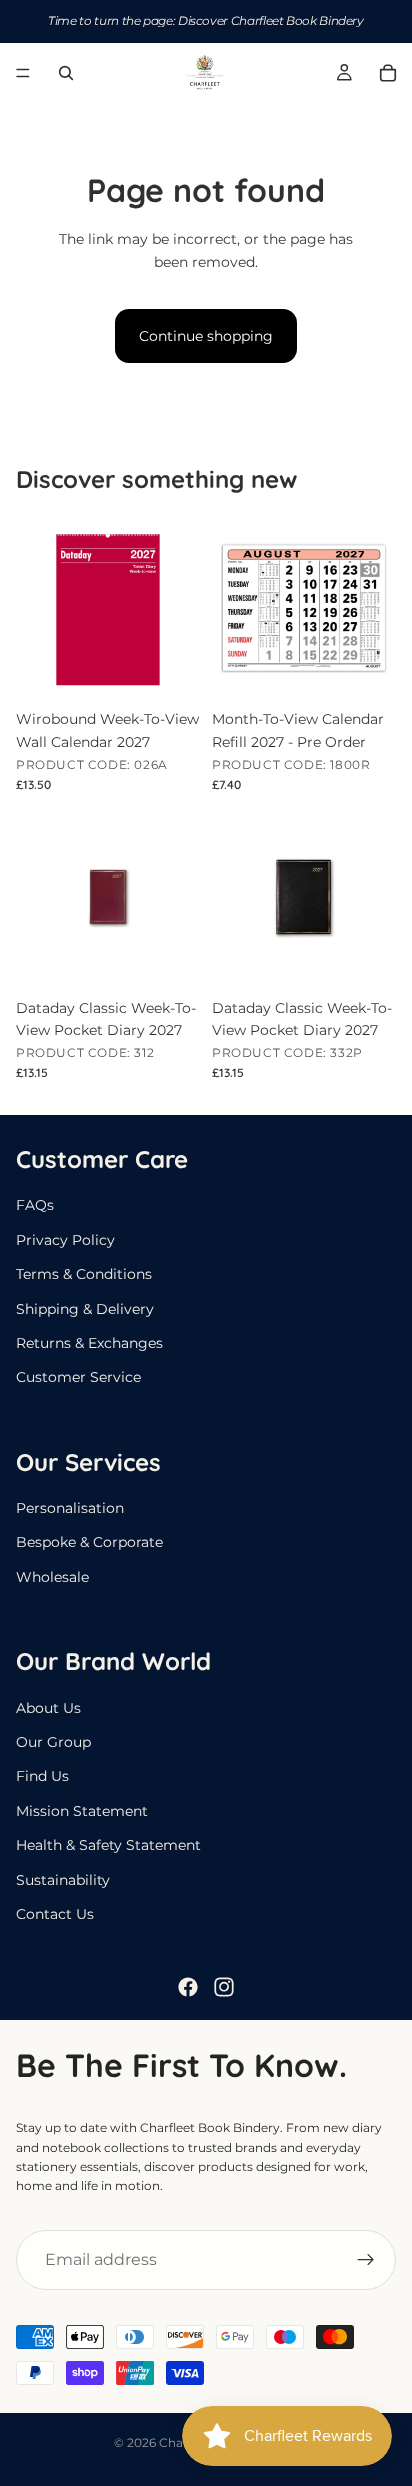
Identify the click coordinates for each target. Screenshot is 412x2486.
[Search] (66, 73)
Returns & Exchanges (89, 1343)
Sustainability (63, 1880)
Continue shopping (206, 336)
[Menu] (23, 73)
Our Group (53, 1742)
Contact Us (55, 1914)
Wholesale (52, 1577)
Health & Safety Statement (108, 1845)
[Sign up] (366, 2260)
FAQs (35, 1205)
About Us (48, 1708)
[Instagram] (224, 1987)
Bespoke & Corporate (89, 1542)
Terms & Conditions (84, 1274)
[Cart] (388, 73)
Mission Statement (82, 1811)
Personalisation (70, 1508)
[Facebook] (188, 1987)
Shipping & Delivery (85, 1308)
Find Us (42, 1776)
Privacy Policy (65, 1240)
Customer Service (78, 1377)
